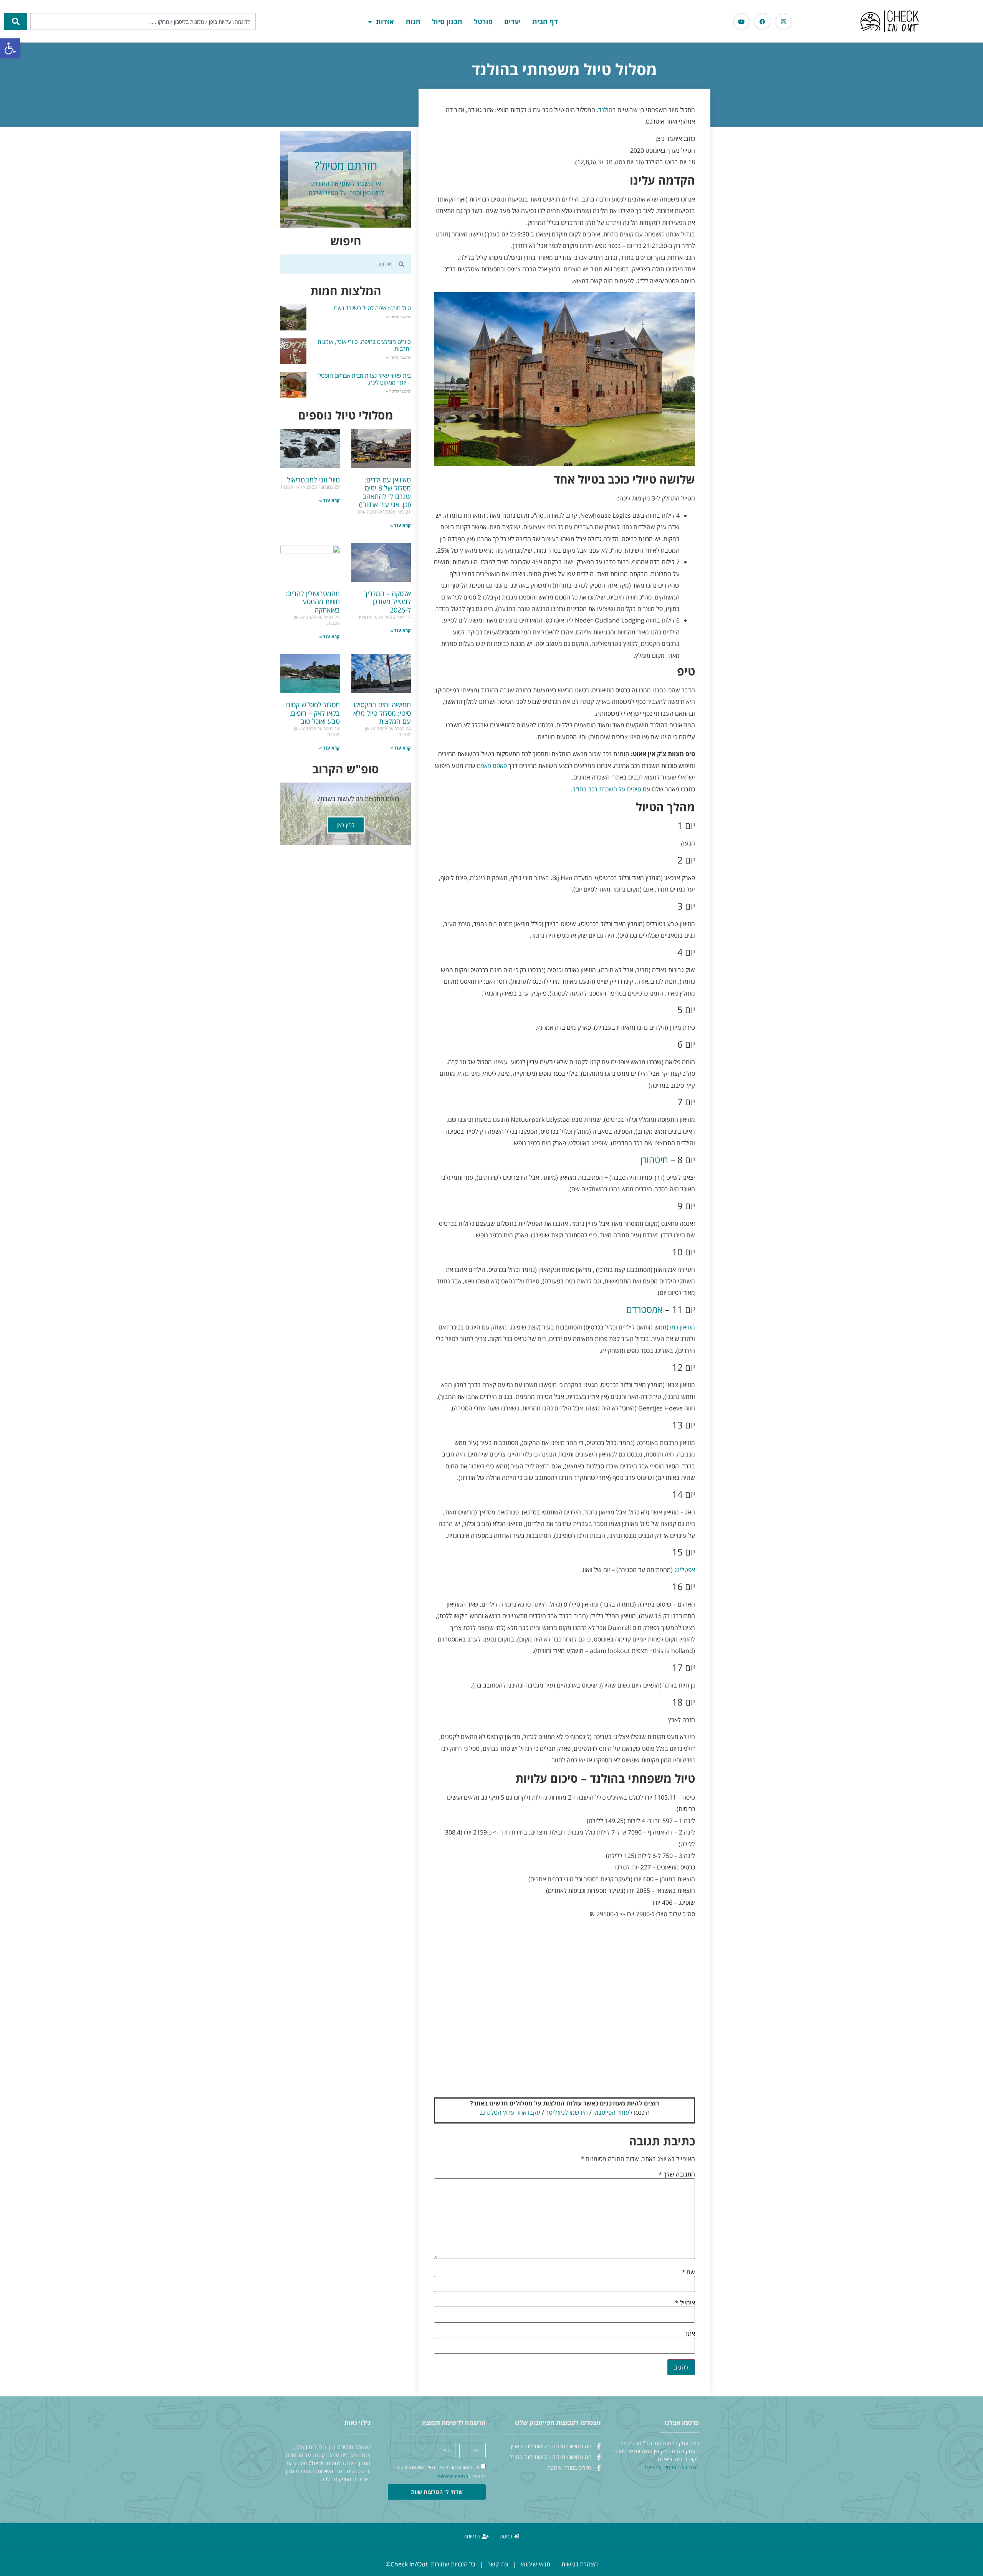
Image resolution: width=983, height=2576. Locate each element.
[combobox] (143, 21)
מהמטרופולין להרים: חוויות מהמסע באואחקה (313, 602)
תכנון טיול (447, 21)
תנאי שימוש (536, 2564)
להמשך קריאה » (398, 317)
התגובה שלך (677, 2174)
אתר (690, 2333)
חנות (413, 21)
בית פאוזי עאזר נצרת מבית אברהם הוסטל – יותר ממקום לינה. (365, 379)
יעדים (512, 21)
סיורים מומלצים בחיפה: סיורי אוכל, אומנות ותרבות (364, 345)
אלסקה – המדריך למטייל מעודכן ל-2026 (387, 602)
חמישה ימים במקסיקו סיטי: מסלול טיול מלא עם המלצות (382, 713)
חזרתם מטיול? (346, 166)
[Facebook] (762, 22)
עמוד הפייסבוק (611, 2112)
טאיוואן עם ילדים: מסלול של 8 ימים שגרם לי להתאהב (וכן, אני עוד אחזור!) (385, 492)
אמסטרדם (645, 1309)
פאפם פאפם (492, 766)
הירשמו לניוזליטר (567, 2112)
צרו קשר (498, 2564)
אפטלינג (685, 1570)
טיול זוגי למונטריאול (313, 480)
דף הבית (545, 21)
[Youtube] (741, 22)
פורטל (483, 21)
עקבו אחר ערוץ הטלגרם (511, 2112)
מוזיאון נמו (683, 1327)
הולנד (605, 110)
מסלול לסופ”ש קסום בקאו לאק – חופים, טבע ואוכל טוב (313, 713)
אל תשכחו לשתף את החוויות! (346, 183)
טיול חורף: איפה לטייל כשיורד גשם (372, 308)
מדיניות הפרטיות (453, 2476)
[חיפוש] (16, 21)
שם (688, 2272)
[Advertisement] (564, 2011)
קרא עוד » (400, 525)
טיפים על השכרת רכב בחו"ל (607, 789)
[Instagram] (784, 22)
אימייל (685, 2303)
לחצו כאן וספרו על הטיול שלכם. (346, 193)
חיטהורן (654, 1160)
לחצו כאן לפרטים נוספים (673, 2467)
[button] (10, 48)
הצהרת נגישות (580, 2564)
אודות (385, 21)
